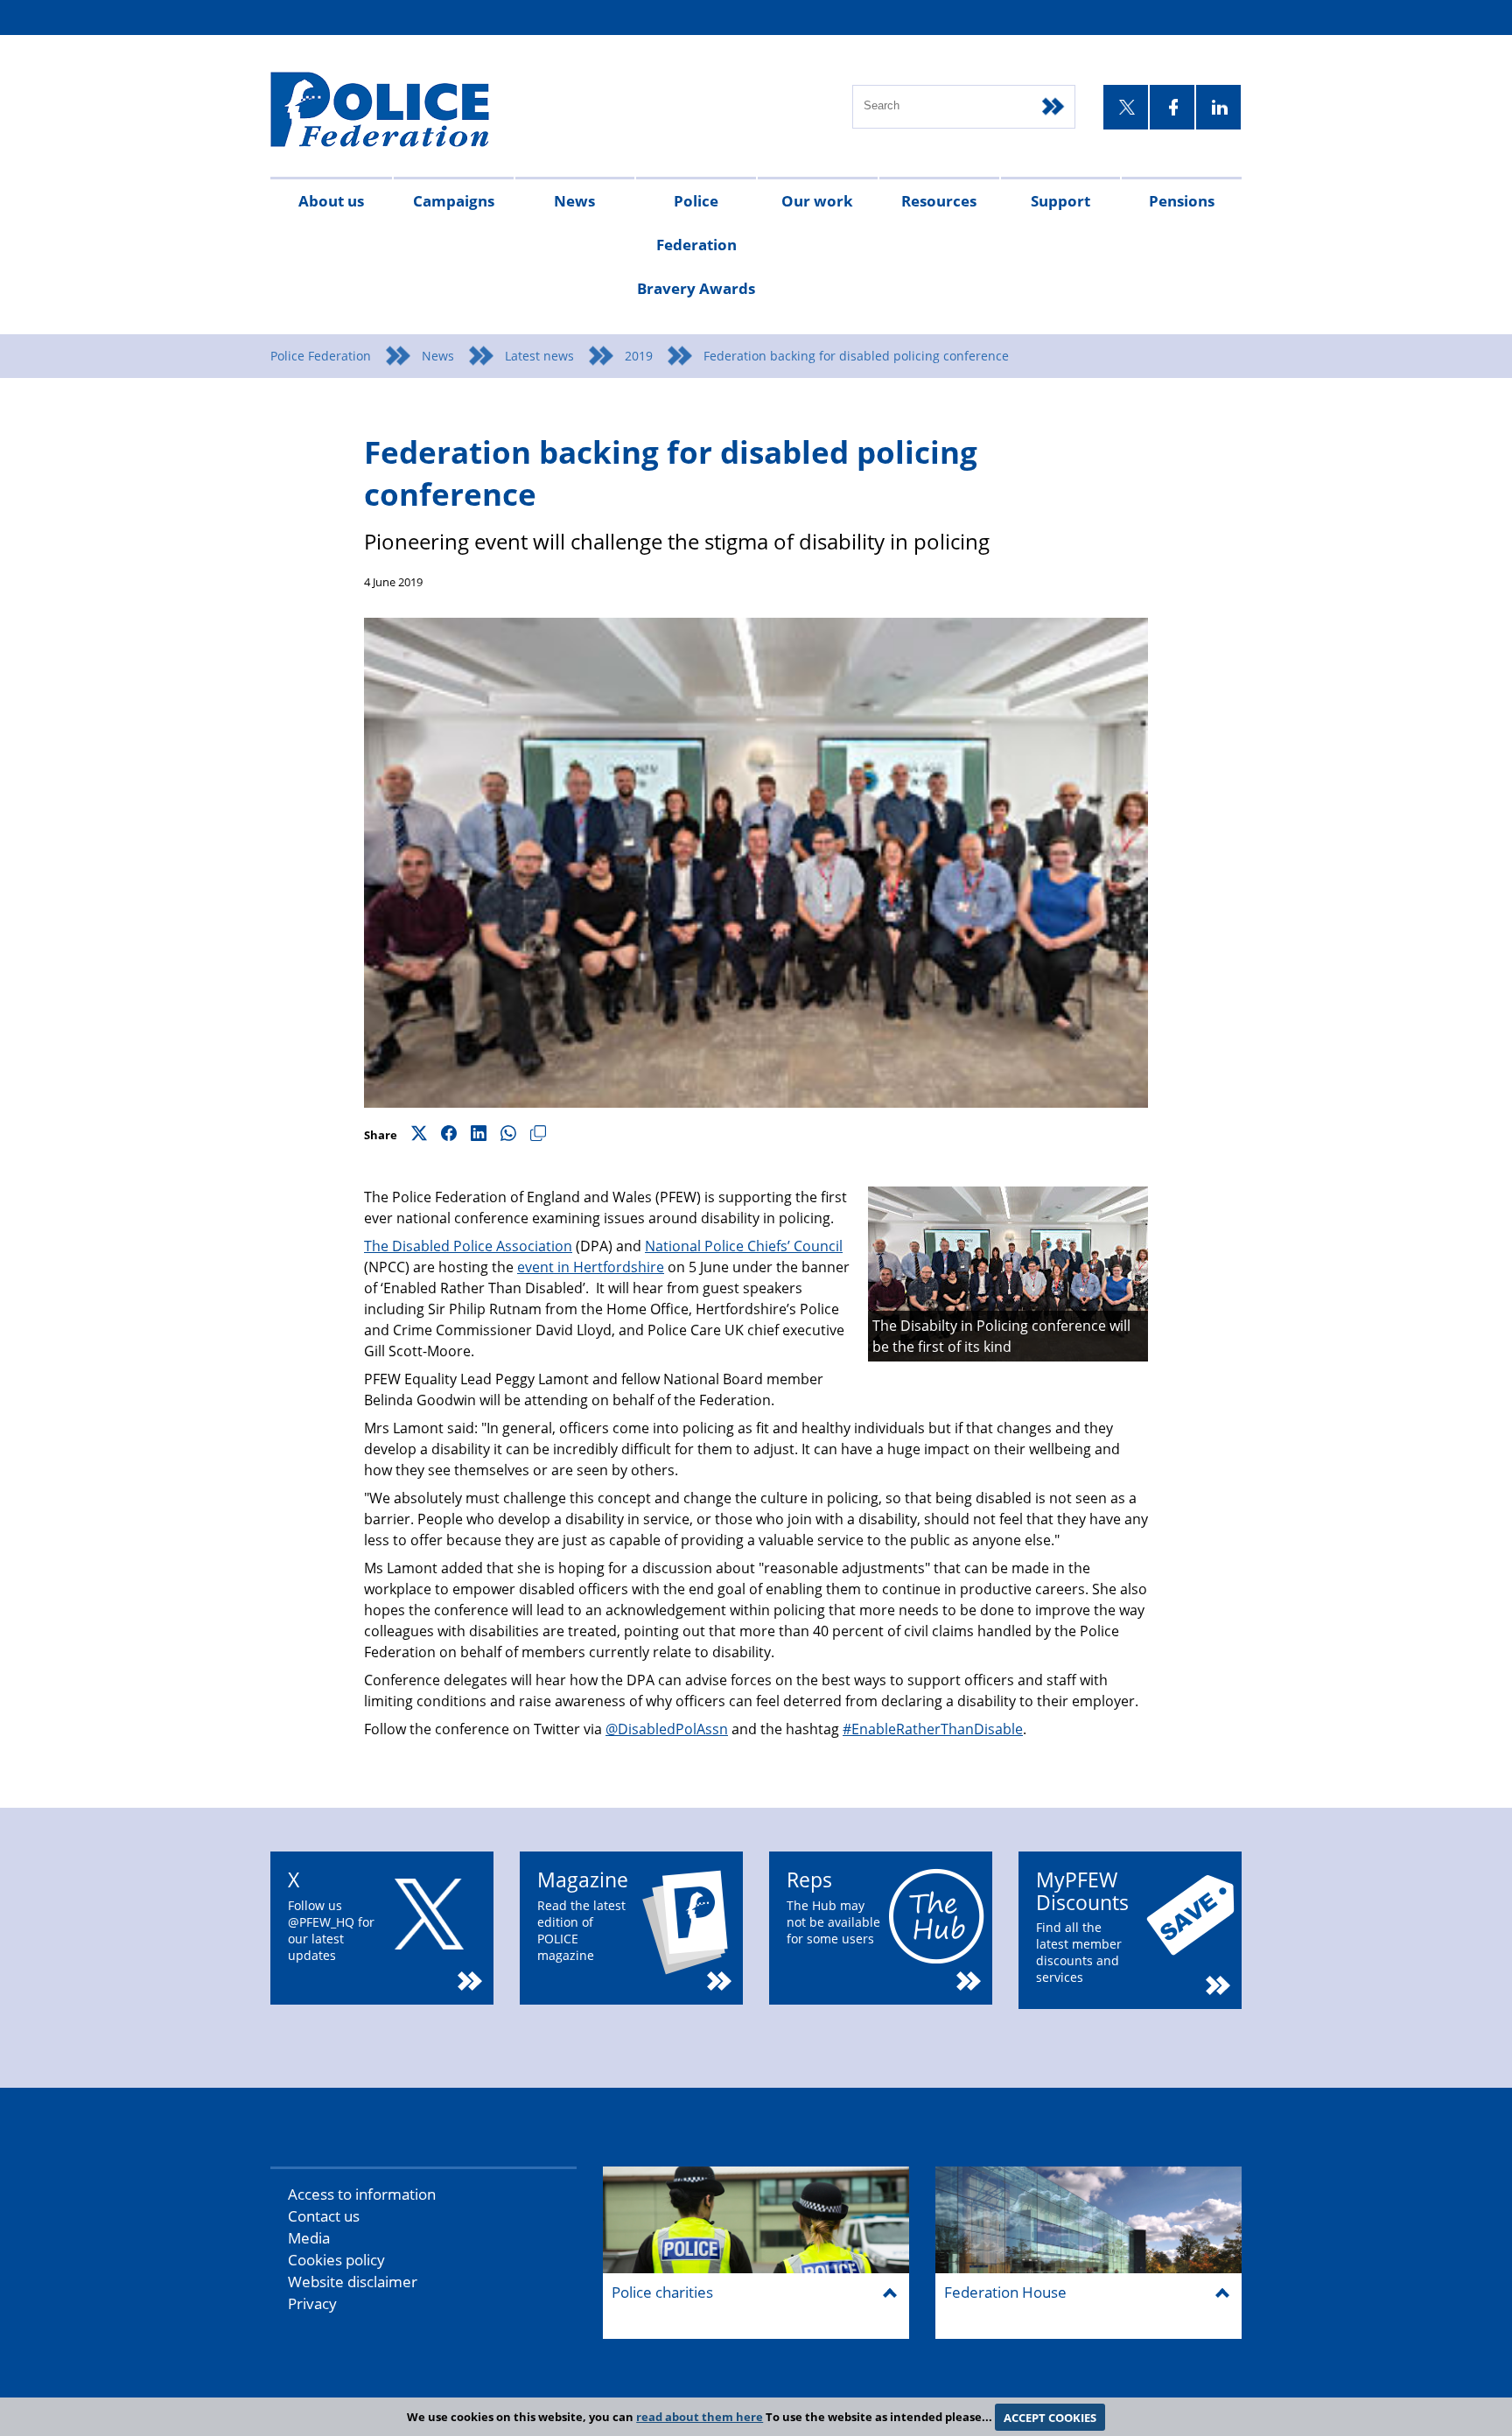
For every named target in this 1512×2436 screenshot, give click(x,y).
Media (309, 2238)
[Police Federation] (404, 111)
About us (331, 201)
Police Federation (321, 356)
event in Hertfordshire (591, 1267)
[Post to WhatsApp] (508, 1135)
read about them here (700, 2417)
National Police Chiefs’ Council (744, 1246)
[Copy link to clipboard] (538, 1135)
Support (1060, 201)
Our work (817, 201)
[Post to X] (419, 1135)
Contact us (324, 2216)
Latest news (539, 356)
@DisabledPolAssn (667, 1729)
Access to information (362, 2194)
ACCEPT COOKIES (1050, 2417)
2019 (639, 356)
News (574, 201)
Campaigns (454, 201)
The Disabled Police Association (468, 1246)
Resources (939, 201)
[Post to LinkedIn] (479, 1135)
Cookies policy (336, 2260)
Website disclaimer (353, 2282)
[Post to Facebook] (449, 1135)
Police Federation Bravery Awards (696, 245)
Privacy (312, 2303)
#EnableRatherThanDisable (933, 1729)
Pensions (1182, 201)
